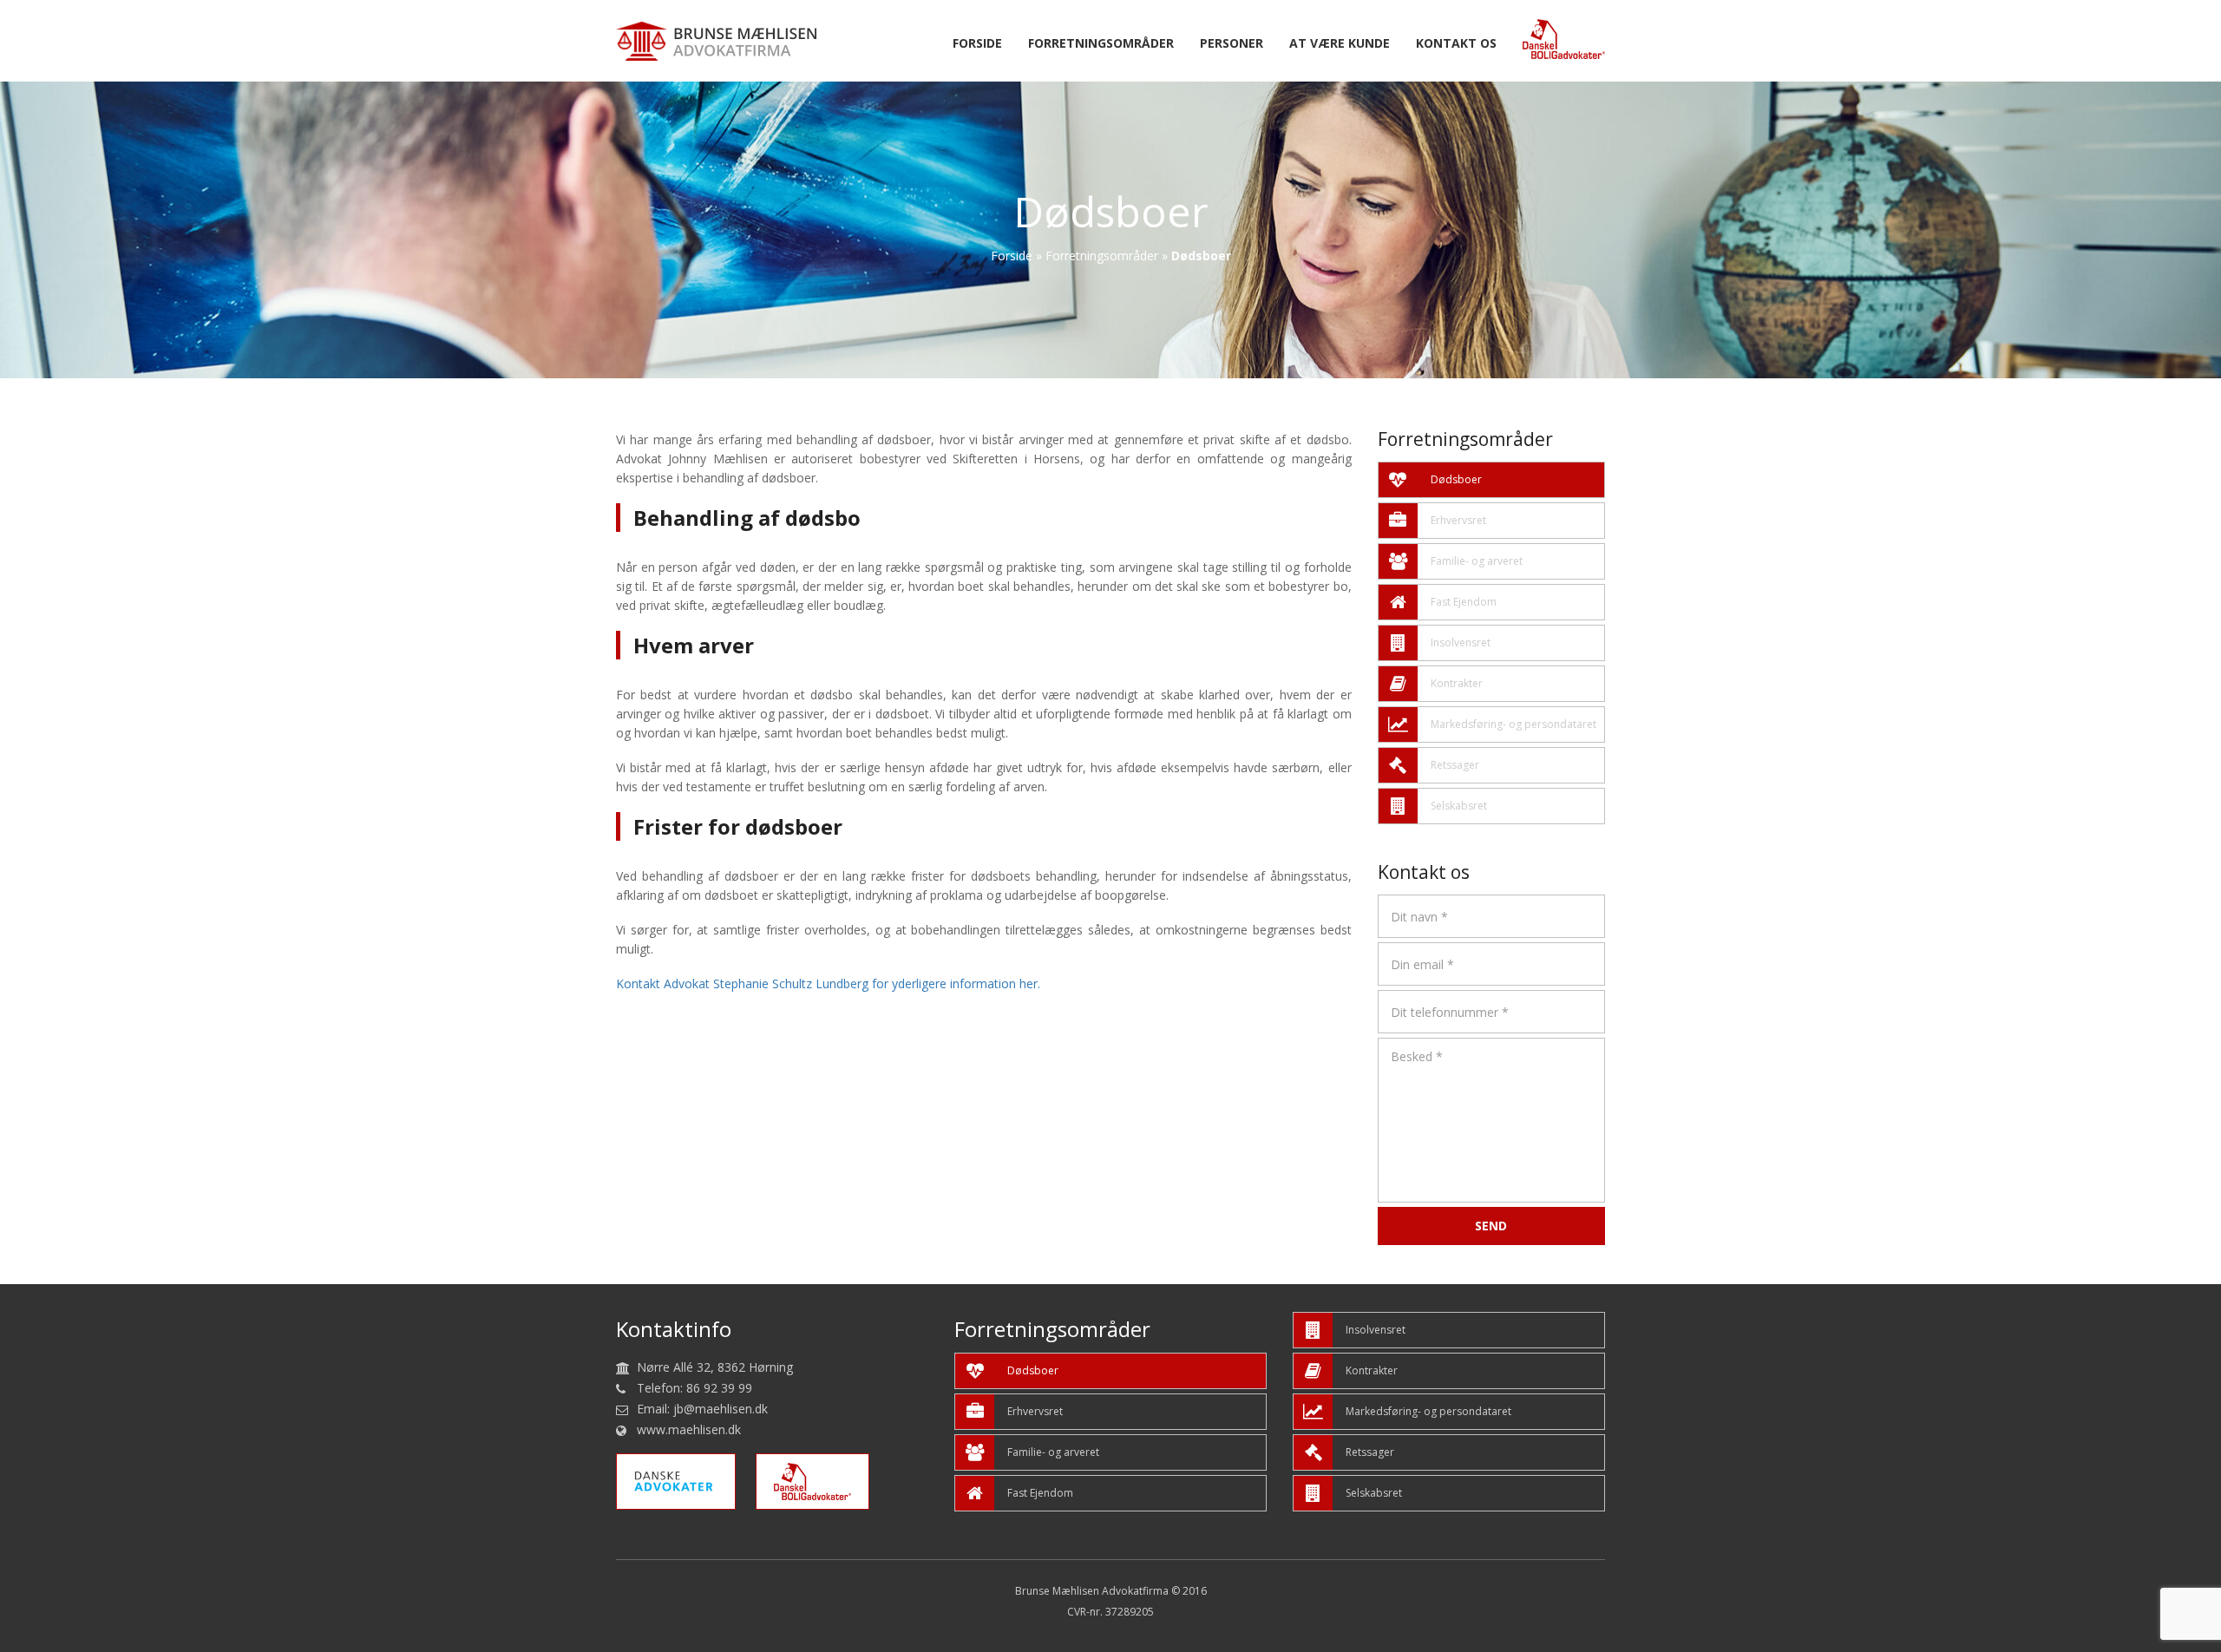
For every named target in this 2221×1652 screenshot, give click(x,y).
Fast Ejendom (1464, 602)
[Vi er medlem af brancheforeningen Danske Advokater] (685, 1481)
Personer (1232, 44)
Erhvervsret (1458, 520)
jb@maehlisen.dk (721, 1409)
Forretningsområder (1101, 44)
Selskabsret (1459, 806)
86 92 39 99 (719, 1388)
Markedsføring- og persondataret (1513, 724)
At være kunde (1340, 44)
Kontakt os (1456, 44)
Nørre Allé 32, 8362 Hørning (715, 1367)
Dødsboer (1456, 479)
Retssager (1455, 765)
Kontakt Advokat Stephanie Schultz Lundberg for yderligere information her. (828, 983)
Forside (977, 44)
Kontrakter (1457, 683)
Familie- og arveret (1477, 561)
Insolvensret (1461, 642)
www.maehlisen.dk (689, 1429)
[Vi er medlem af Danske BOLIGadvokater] (821, 1481)
